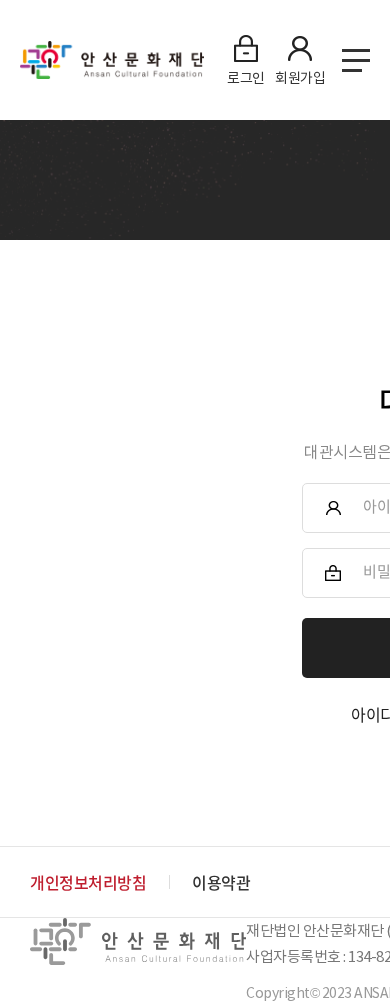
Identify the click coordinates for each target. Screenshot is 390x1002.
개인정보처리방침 (88, 882)
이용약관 (221, 882)
